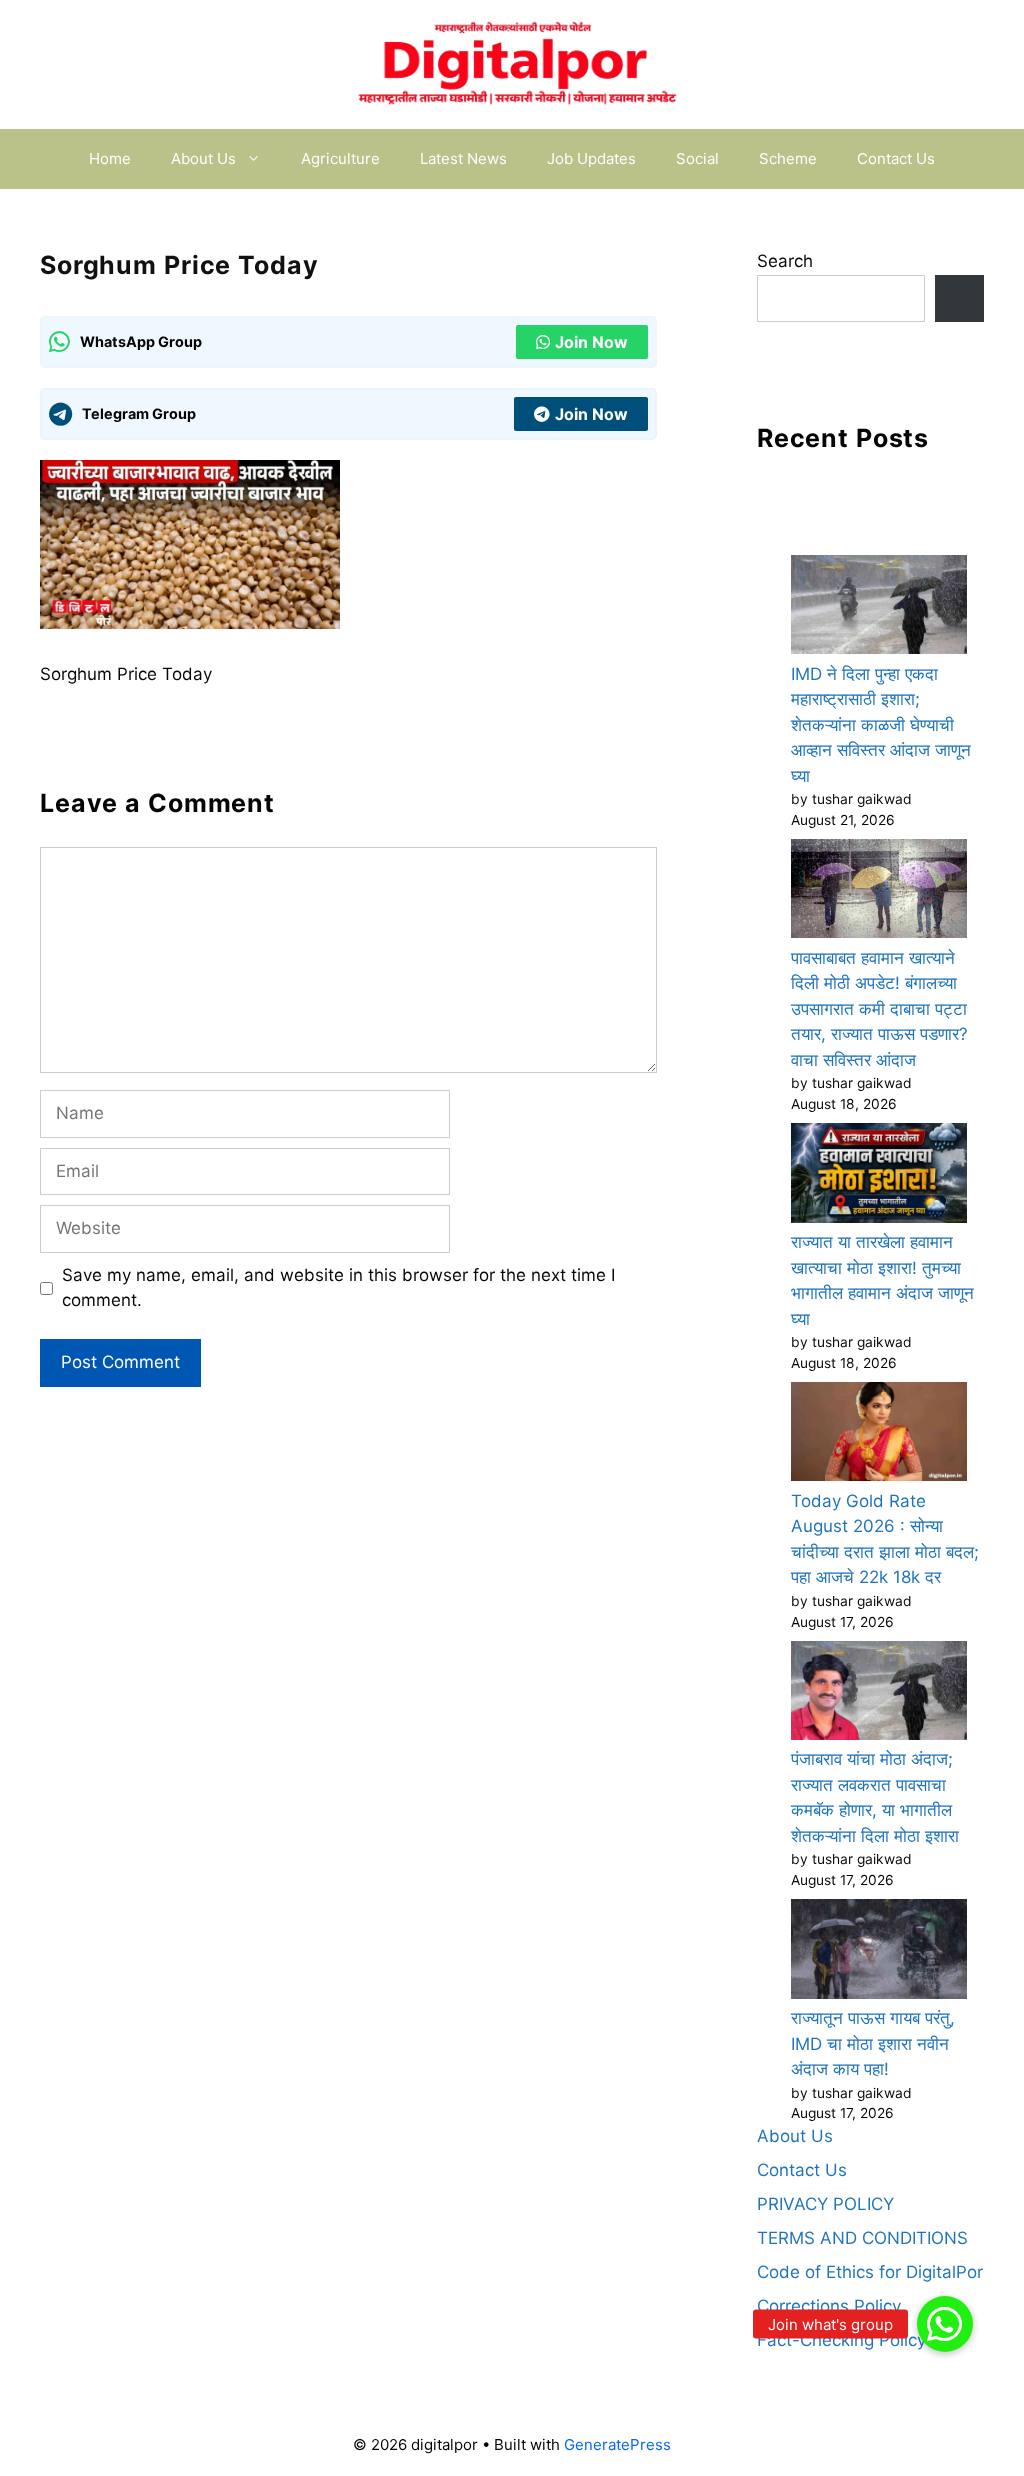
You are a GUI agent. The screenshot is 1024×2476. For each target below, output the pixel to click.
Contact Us (896, 158)
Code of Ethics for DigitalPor (870, 2272)
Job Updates (591, 158)
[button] (945, 2324)
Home (110, 158)
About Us (203, 158)
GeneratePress (617, 2444)
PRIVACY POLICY (825, 2204)
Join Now (591, 342)
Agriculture (340, 158)
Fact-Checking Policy (841, 2340)
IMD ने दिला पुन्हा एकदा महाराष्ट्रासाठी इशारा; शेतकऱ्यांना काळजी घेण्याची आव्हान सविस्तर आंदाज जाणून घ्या (881, 725)
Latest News (463, 158)
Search (785, 261)
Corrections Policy (829, 2306)
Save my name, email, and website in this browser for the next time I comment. (338, 1288)
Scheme (788, 158)
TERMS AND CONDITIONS (862, 2238)
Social (697, 158)
